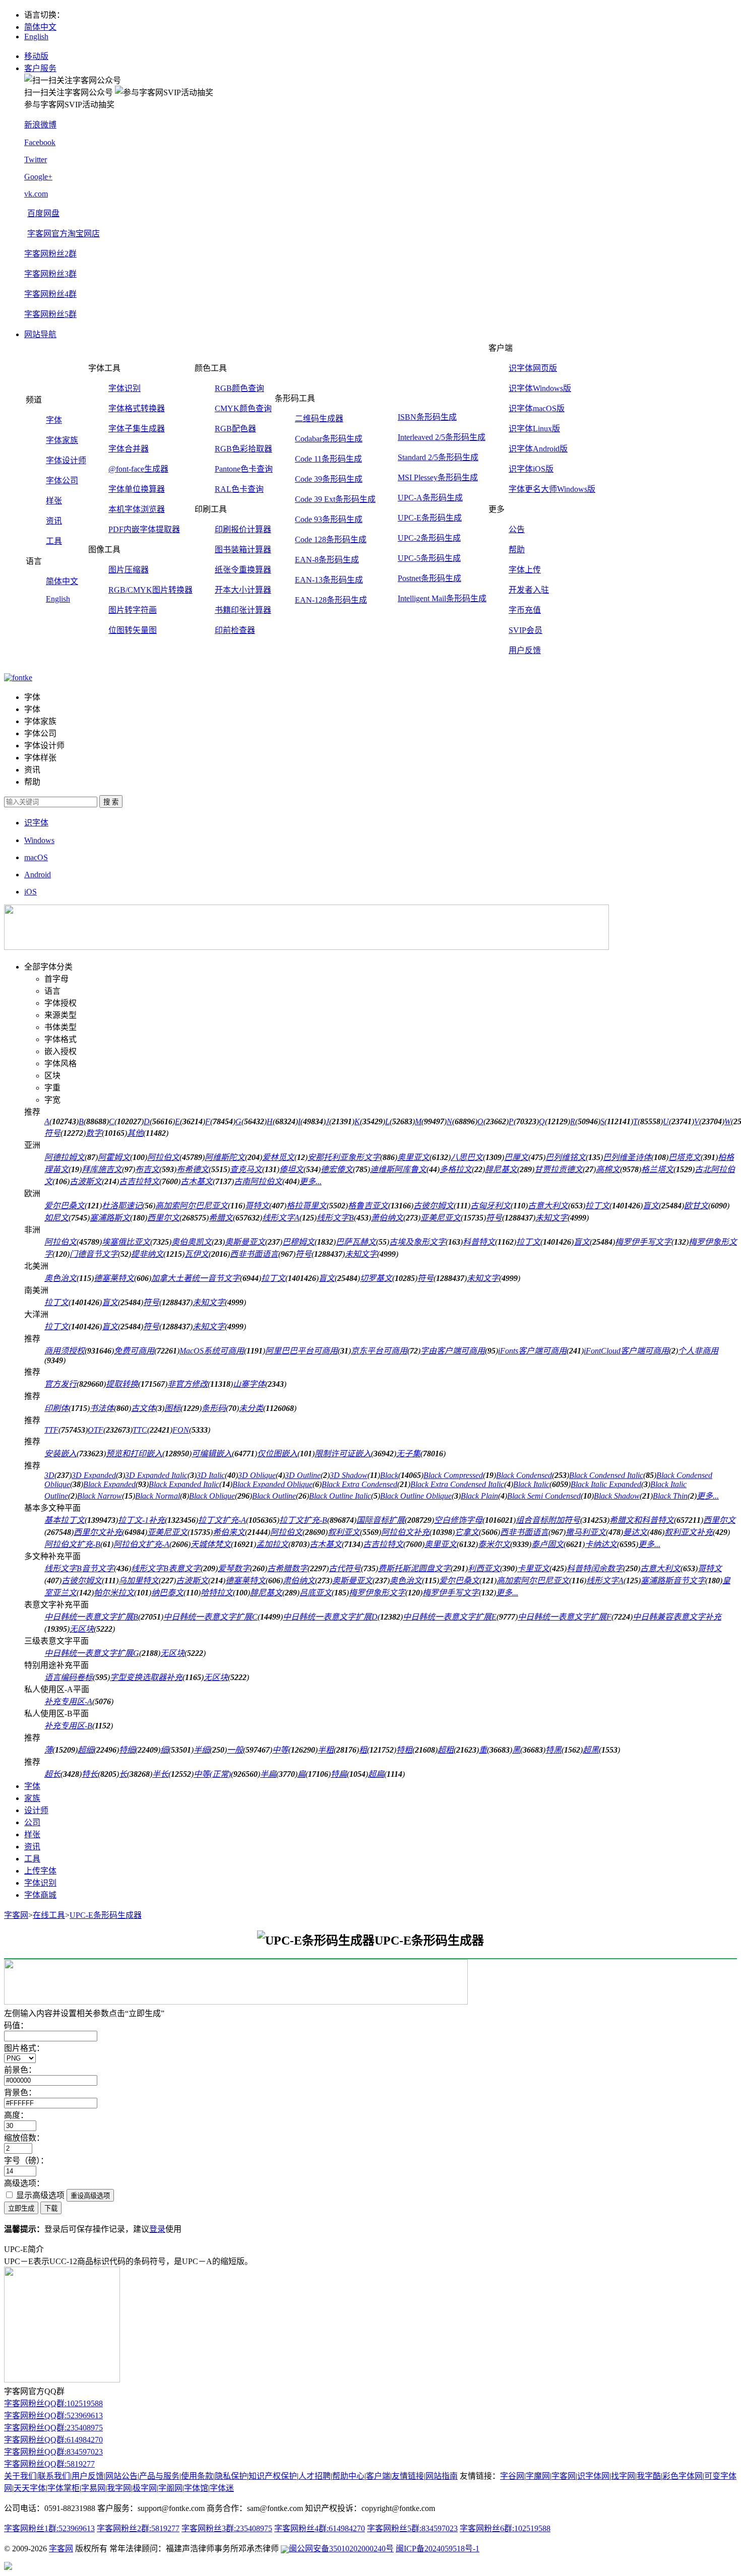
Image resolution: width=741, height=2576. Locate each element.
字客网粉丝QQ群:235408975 (53, 2428)
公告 (517, 529)
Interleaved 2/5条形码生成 (442, 437)
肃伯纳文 (299, 1581)
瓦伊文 (197, 1254)
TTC (140, 1430)
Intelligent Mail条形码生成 (442, 598)
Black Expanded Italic (184, 1484)
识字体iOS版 (531, 469)
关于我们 (20, 2476)
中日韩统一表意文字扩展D (330, 1617)
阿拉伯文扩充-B (72, 1544)
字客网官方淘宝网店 (64, 234)
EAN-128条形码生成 (331, 600)
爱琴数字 (234, 1568)
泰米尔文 (494, 1544)
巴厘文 (516, 1157)
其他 (135, 1133)
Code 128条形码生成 (331, 539)
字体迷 (222, 2488)
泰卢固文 (547, 1544)
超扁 (376, 1774)
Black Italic (531, 1484)
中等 (280, 1750)
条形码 (214, 1408)
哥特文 (257, 1206)
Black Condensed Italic (606, 1475)
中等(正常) (212, 1774)
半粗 (326, 1750)
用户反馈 (525, 650)
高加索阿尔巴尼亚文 (192, 1206)
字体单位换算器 (137, 489)
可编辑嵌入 (212, 1454)
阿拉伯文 (163, 1157)
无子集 (408, 1454)
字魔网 (538, 2476)
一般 (235, 1750)
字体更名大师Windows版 (552, 489)
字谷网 (512, 2476)
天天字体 (30, 2488)
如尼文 (56, 1218)
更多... (311, 1181)
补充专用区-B (68, 1726)
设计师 (36, 1810)
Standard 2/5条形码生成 (438, 457)
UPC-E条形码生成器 (106, 1915)
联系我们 (54, 2476)
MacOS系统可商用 (212, 1351)
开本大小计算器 (243, 590)
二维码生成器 (319, 418)
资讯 (54, 521)
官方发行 (60, 1384)
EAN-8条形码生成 (327, 560)
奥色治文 (60, 1278)
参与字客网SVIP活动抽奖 (69, 105)
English (36, 37)
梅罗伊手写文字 (643, 1242)
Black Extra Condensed (359, 1484)
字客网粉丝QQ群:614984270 (53, 2440)
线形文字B (335, 1218)
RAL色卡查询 (239, 489)
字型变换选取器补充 (146, 1677)
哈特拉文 (217, 1593)
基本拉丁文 (65, 1520)
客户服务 (40, 68)
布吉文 (147, 1169)
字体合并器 (129, 449)
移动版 (36, 56)
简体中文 (40, 27)
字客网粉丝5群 (50, 314)
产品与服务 (159, 2476)
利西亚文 (484, 1568)
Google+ (38, 177)
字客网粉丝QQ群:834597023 (53, 2452)
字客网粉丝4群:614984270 (320, 2528)
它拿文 (467, 1532)
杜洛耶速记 (122, 1206)
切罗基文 (376, 1278)
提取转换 (122, 1384)
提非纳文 (147, 1254)
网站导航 (40, 334)
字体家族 (62, 440)
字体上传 (525, 570)
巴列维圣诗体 (627, 1157)
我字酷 (649, 2476)
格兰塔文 (657, 1169)
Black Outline (274, 1496)
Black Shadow (617, 1496)
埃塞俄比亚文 (126, 1242)
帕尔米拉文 (114, 1593)
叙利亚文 (344, 1532)
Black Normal (158, 1496)
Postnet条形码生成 (429, 578)
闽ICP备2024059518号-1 (438, 2549)
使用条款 (197, 2476)
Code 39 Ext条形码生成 (335, 499)
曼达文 (635, 1532)
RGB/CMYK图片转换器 (150, 590)
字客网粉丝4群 (50, 294)
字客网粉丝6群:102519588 (505, 2528)
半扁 (268, 1774)
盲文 (651, 1206)
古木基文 (197, 1181)
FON (181, 1430)
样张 (54, 501)
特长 (90, 1774)
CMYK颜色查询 (243, 408)
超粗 (446, 1750)
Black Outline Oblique (416, 1496)
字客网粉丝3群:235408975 (227, 2528)
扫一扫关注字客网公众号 (69, 92)
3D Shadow (349, 1475)
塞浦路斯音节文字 (673, 1581)
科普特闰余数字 (595, 1568)
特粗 (404, 1750)
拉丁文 (597, 1206)
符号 (52, 1133)
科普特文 (479, 1242)
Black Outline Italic (340, 1496)
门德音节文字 (94, 1254)
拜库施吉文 (102, 1169)
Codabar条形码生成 (329, 439)
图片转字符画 (133, 610)
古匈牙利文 (490, 1206)
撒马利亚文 (586, 1532)
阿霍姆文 (114, 1157)
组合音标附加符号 (548, 1520)
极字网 (145, 2488)
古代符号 (345, 1568)
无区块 (82, 1629)
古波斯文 (86, 1181)
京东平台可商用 (379, 1351)
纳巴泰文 (167, 1593)
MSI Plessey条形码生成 (438, 477)
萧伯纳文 (387, 1218)
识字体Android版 (538, 449)
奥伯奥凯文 (192, 1242)
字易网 (93, 2488)
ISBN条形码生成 (427, 417)
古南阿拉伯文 (258, 1181)
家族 (32, 1798)
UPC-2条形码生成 (429, 538)
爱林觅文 (278, 1157)
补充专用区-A (68, 1701)
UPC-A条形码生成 (430, 498)
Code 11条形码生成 (328, 459)
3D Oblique (257, 1475)
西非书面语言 (254, 1254)
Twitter (36, 159)
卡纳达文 (601, 1544)
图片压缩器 (129, 570)
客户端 (378, 2476)
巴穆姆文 (298, 1242)
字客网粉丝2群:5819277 (138, 2528)
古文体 (143, 1408)
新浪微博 (40, 125)
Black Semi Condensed (544, 1496)
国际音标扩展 (381, 1520)
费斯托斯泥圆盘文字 (414, 1568)
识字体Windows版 (540, 388)
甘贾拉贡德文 (559, 1169)
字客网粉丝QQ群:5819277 (49, 2464)
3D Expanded (94, 1475)
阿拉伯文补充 (405, 1532)
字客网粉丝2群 (50, 254)
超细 (86, 1750)
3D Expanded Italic (156, 1475)
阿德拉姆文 (65, 1157)
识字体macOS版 (537, 408)
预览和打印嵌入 (134, 1454)
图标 (172, 1408)
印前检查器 (235, 630)
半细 (202, 1750)
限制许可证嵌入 (343, 1454)
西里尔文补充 (98, 1532)
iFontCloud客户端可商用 (626, 1351)
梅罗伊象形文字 (377, 1593)
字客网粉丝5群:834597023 (412, 2528)
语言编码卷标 (69, 1677)
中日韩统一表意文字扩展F (565, 1617)
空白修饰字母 (458, 1520)
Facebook (40, 142)
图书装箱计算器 (243, 550)
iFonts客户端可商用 (532, 1351)
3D (49, 1475)
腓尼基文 (501, 1169)
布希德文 (193, 1169)
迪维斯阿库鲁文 (398, 1169)
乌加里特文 (139, 1581)
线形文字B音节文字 (79, 1568)
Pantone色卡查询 (244, 469)
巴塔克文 (685, 1157)
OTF (96, 1430)
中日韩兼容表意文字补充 (677, 1617)
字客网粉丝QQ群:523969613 (53, 2416)
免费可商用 (134, 1351)
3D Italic (211, 1475)
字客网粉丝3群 (50, 274)
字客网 (16, 1915)
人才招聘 (315, 2476)
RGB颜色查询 (239, 388)
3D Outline (303, 1475)
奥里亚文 (413, 1157)
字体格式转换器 (137, 408)
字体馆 (196, 2488)
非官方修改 (188, 1384)
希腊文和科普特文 (642, 1520)
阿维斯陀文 (225, 1157)
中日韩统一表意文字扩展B (91, 1617)
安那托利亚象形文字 (344, 1157)
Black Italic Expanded (606, 1484)
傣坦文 (291, 1169)
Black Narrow (100, 1496)
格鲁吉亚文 (368, 1206)
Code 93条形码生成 (329, 519)
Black (389, 1475)
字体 (54, 420)
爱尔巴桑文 (65, 1206)
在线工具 (49, 1915)
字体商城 (40, 1895)
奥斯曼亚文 (245, 1242)
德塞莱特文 (114, 1278)
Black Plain (479, 1496)
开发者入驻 (529, 590)
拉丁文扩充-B (303, 1520)
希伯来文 (229, 1532)
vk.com (36, 194)
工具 (54, 541)
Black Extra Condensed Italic (457, 1484)
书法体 (102, 1408)
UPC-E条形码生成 (430, 518)
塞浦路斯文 (110, 1218)
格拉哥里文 (306, 1206)
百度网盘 (43, 213)
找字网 (623, 2476)
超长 (52, 1774)
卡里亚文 (533, 1568)
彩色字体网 (683, 2476)
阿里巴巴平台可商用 (301, 1351)
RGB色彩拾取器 (243, 449)
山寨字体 (249, 1384)
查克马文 (246, 1169)
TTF (51, 1430)
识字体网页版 (533, 368)
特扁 (339, 1774)
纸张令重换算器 (243, 570)
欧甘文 (696, 1206)
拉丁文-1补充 (141, 1520)
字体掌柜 (64, 2488)
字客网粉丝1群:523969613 (49, 2528)
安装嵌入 (60, 1454)
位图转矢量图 (133, 630)
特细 (127, 1750)
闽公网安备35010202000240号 (341, 2549)
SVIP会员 (526, 630)
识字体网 (593, 2476)
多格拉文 (456, 1169)
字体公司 (62, 480)
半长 (160, 1774)
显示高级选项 (39, 2195)
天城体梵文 (211, 1544)
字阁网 (170, 2488)
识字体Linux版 (534, 429)
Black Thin (670, 1496)
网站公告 (121, 2476)
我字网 (119, 2488)
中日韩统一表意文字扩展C (210, 1617)
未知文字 (551, 1218)
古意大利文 (548, 1206)
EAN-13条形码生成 (329, 580)
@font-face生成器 (138, 469)
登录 (157, 2229)
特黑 (553, 1750)
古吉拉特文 (139, 1181)
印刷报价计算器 (243, 529)
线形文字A (281, 1218)
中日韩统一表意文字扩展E (450, 1617)
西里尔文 (163, 1218)
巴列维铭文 (566, 1157)
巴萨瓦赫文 (356, 1242)
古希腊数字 (287, 1568)
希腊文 (221, 1218)
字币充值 (525, 610)
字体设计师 (66, 460)
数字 (94, 1133)
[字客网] (18, 678)
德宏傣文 (337, 1169)
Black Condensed (524, 1475)
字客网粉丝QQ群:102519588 (53, 2403)
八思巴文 (467, 1157)
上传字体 (40, 1871)
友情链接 (408, 2476)
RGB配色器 (235, 429)
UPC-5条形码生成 (429, 558)
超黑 (591, 1750)
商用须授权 (65, 1351)
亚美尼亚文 (441, 1218)
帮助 (517, 550)
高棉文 (608, 1169)
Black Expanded (109, 1484)
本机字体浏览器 (137, 509)
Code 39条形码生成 (329, 479)
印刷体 (56, 1408)
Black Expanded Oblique (272, 1484)
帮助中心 (348, 2476)
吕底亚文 (316, 1593)
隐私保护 (231, 2476)
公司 (32, 1822)
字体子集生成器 (137, 429)
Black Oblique (212, 1496)
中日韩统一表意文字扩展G (92, 1653)
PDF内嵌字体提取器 (144, 529)
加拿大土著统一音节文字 (196, 1278)
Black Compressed (453, 1475)
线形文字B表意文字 (166, 1568)
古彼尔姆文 (434, 1206)
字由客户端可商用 (453, 1351)
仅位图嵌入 (277, 1454)
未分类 (251, 1408)
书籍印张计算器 (243, 610)
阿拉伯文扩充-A (141, 1544)
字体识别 (125, 388)
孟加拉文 (272, 1544)
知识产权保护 (273, 2476)
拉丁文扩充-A (222, 1520)
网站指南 (442, 2476)
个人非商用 (698, 1351)
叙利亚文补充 (689, 1532)
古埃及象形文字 (417, 1242)
